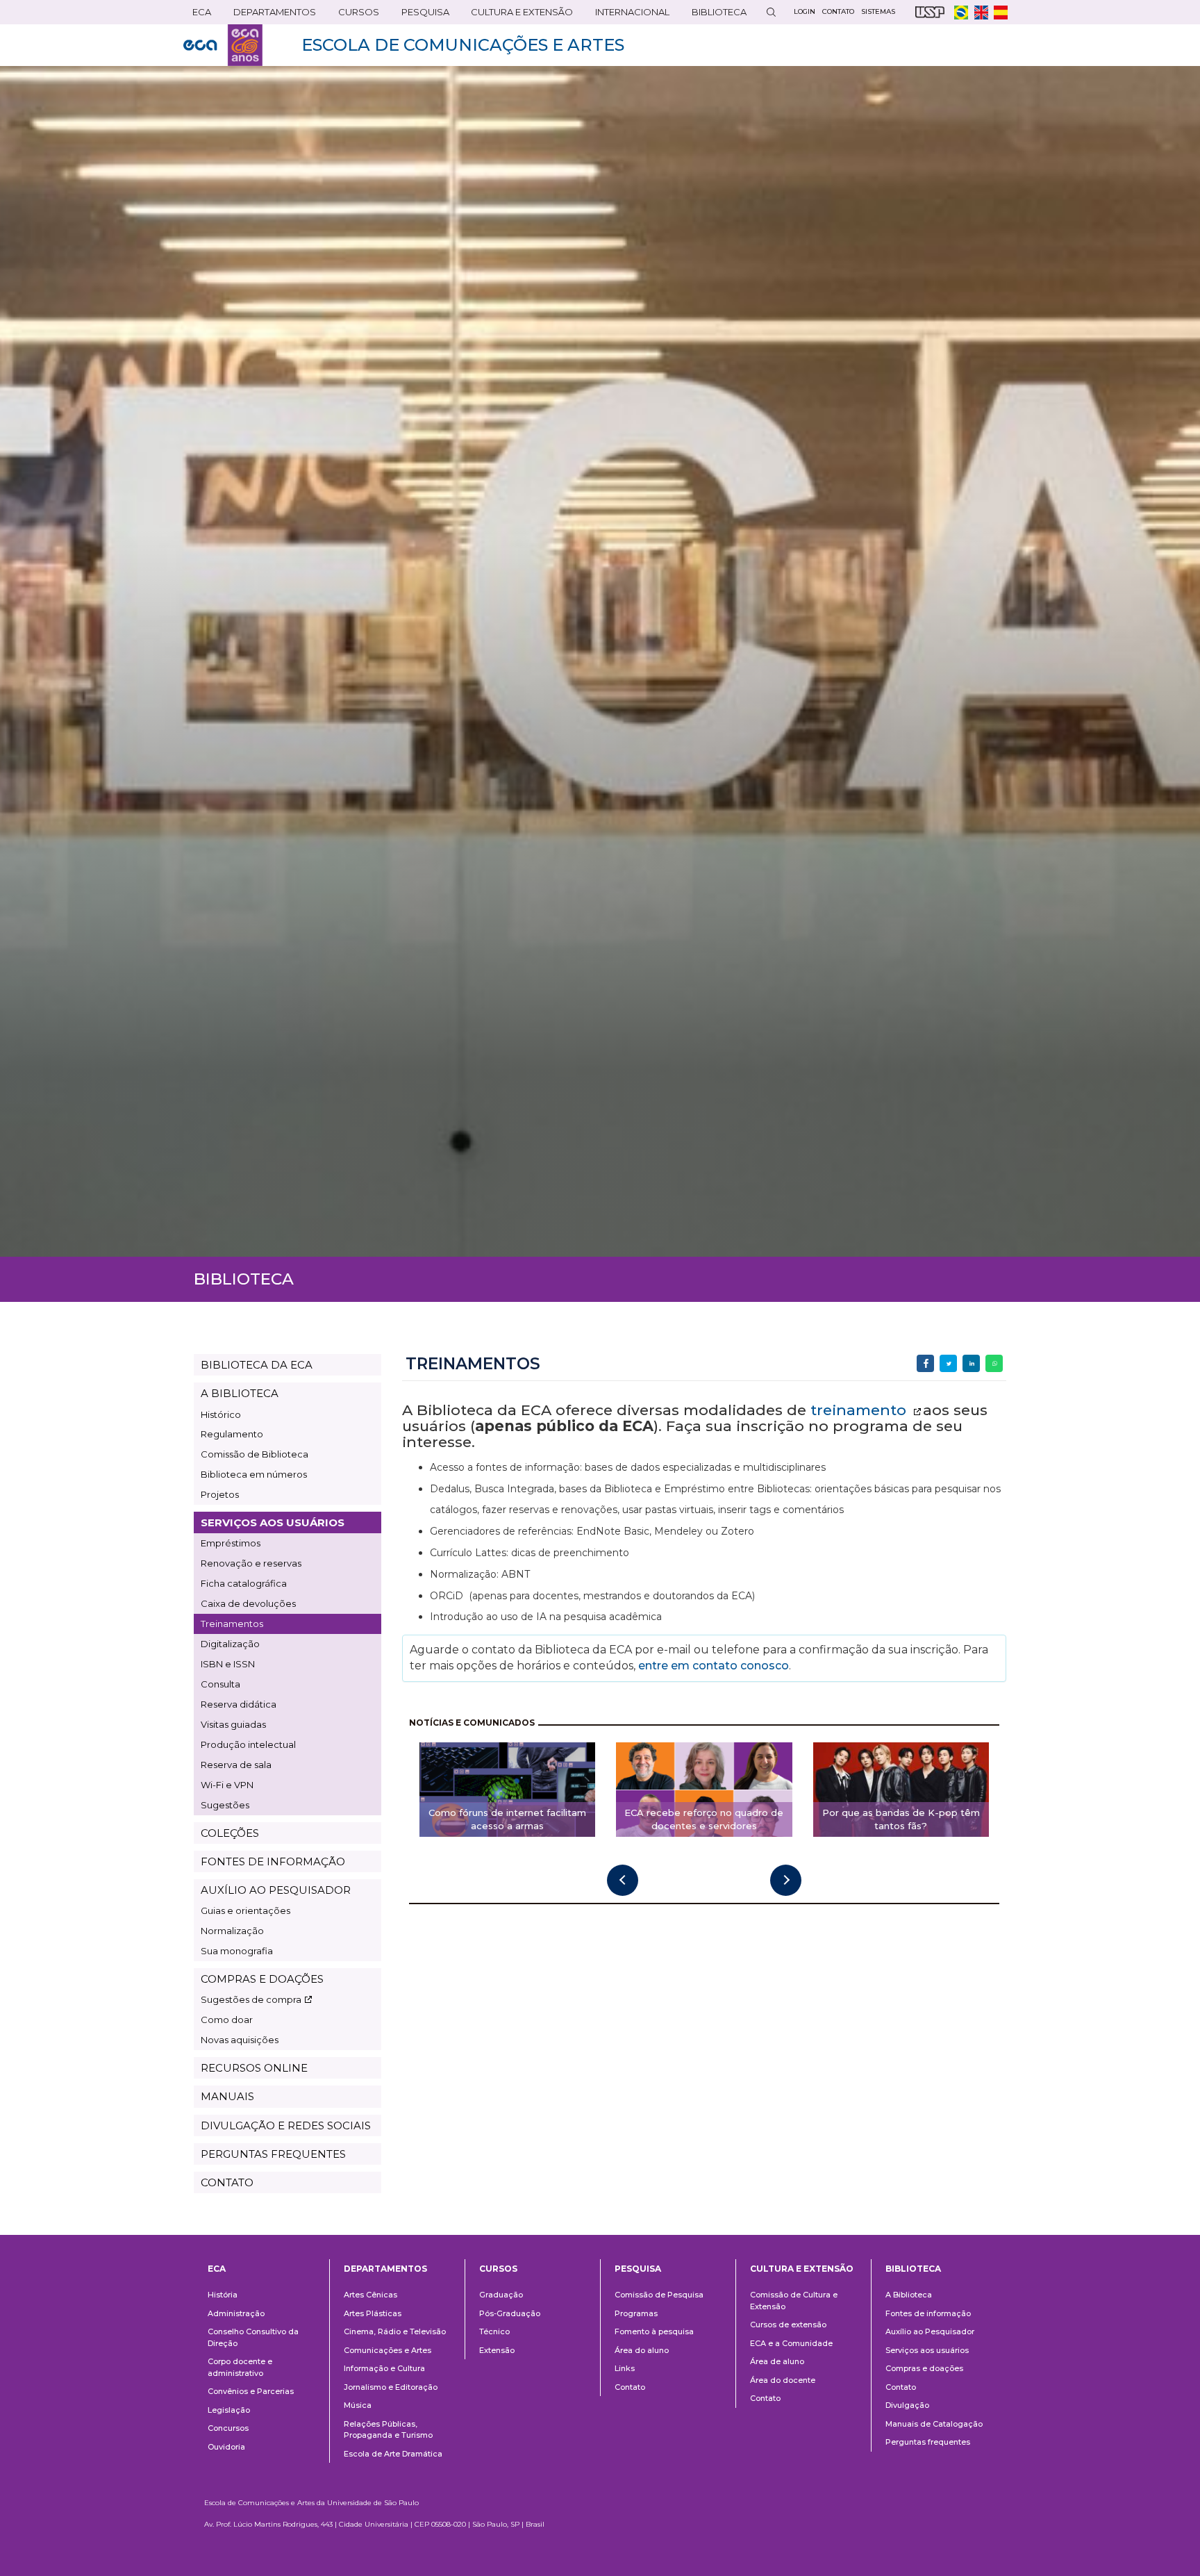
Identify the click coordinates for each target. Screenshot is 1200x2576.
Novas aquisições (240, 2040)
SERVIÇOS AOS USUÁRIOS (273, 1522)
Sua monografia (237, 1951)
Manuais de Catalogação (934, 2424)
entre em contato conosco (712, 1666)
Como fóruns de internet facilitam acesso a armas (507, 1819)
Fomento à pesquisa (654, 2331)
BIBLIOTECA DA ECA (257, 1365)
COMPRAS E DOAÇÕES (262, 1979)
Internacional (628, 15)
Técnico (494, 2331)
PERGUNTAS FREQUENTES (273, 2154)
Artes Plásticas (373, 2313)
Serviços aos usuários (927, 2350)
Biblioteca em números (254, 1474)
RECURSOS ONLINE (254, 2068)
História (223, 2295)
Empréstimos (231, 1543)
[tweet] (948, 1363)
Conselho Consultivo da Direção (253, 2337)
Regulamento (232, 1434)
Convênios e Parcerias (251, 2391)
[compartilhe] (925, 1363)
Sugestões (225, 1805)
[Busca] (771, 12)
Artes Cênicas (370, 2295)
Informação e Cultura (384, 2368)
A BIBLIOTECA (240, 1393)
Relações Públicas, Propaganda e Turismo (388, 2430)
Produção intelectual (248, 1744)
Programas (636, 2313)
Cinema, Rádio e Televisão (395, 2331)
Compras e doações (924, 2368)
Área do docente (783, 2380)
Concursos (228, 2428)
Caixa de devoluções (248, 1603)
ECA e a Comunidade (791, 2343)
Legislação (229, 2410)
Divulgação (907, 2405)
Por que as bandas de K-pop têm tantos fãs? (901, 1819)
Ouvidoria (226, 2447)
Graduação (501, 2295)
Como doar (227, 2020)
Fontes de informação (928, 2313)
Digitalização (230, 1644)
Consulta (220, 1684)
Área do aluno (642, 2350)
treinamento (860, 1410)
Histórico (221, 1414)
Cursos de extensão (788, 2325)
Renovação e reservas (251, 1563)
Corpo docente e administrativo (240, 2367)
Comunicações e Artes (387, 2350)
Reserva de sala (236, 1765)
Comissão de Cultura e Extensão (794, 2301)
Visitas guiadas (233, 1724)
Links (625, 2368)
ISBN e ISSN (228, 1664)
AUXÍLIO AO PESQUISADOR (276, 1890)
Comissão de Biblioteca (255, 1454)
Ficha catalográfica (244, 1583)
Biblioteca (715, 15)
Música (358, 2405)
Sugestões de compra (251, 1999)
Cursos (354, 15)
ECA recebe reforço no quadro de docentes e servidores (704, 1819)
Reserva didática (239, 1704)
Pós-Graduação (510, 2313)
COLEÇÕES (230, 1833)
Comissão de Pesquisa (659, 2295)
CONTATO (227, 2182)
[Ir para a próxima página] (786, 1880)
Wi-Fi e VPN (227, 1785)
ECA (197, 15)
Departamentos (385, 2269)
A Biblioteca (909, 2295)
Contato (630, 2387)
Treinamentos (232, 1624)
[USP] (930, 12)
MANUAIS (227, 2096)
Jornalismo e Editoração (391, 2387)
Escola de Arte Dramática (393, 2454)
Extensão (497, 2350)
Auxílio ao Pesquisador (930, 2331)
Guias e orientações (245, 1910)
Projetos (220, 1494)
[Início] (223, 45)
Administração (236, 2313)
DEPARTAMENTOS (270, 15)
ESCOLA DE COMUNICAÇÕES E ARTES (463, 45)
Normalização (232, 1931)
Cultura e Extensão (517, 15)
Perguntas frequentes (928, 2442)
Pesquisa (421, 15)
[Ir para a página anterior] (623, 1880)
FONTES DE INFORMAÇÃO (273, 1861)
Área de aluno (777, 2361)
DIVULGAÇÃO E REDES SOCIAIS (286, 2125)
